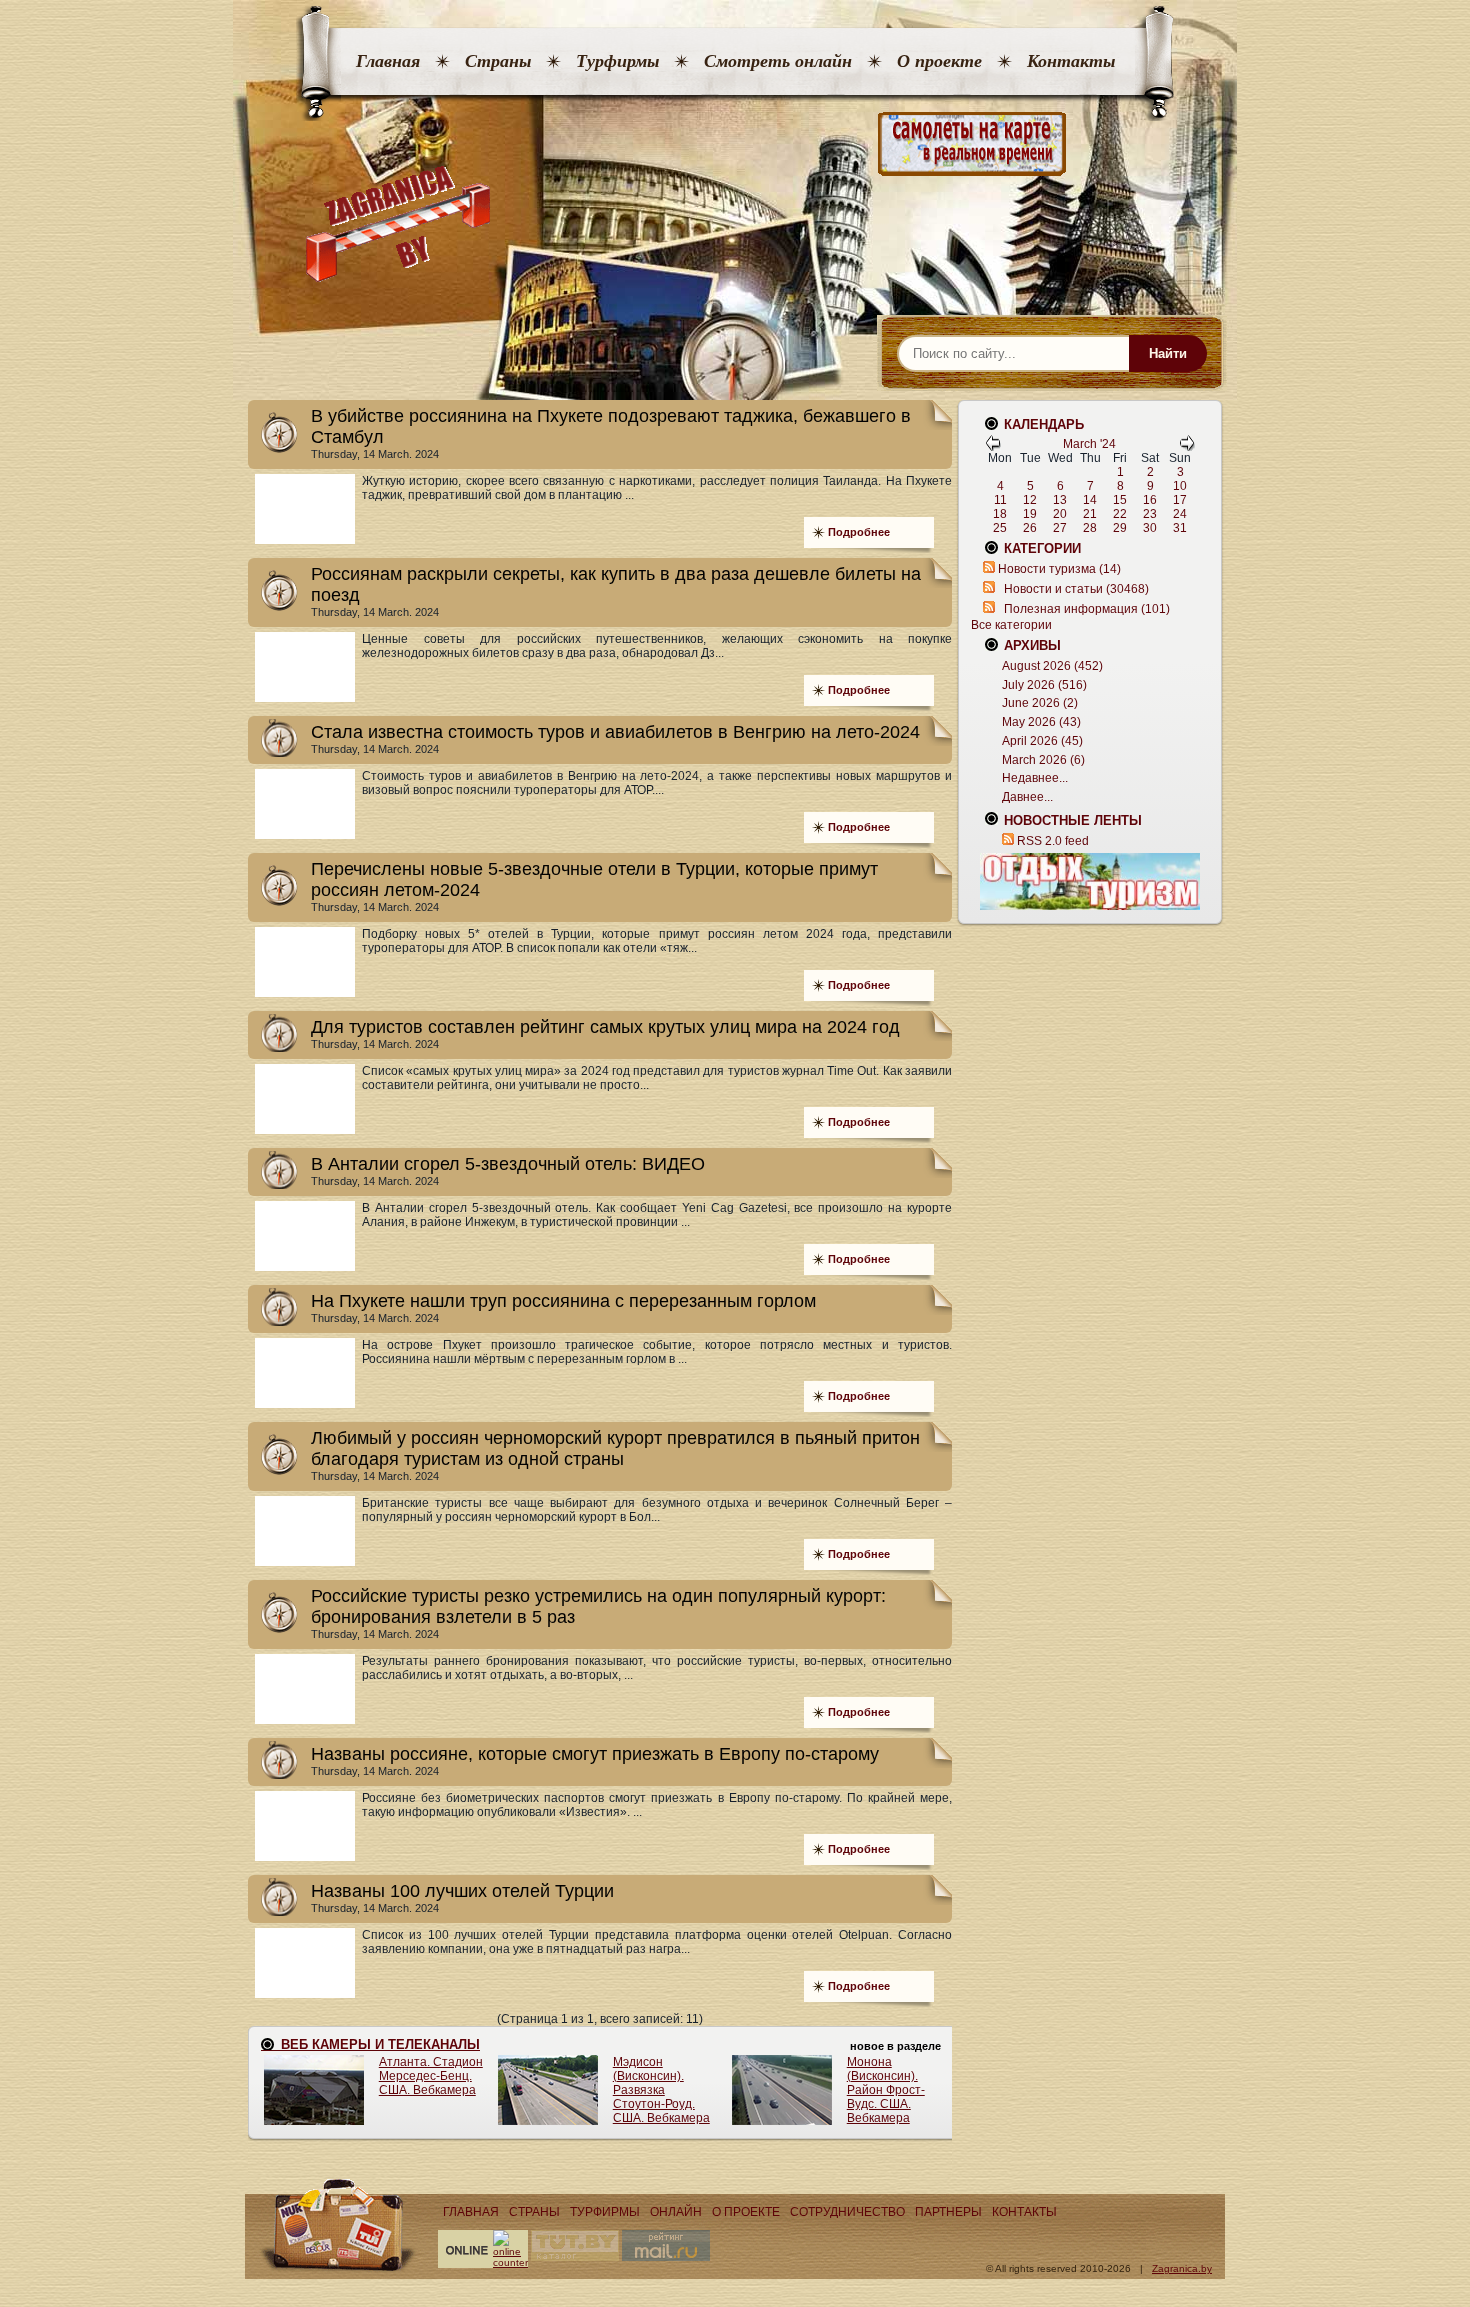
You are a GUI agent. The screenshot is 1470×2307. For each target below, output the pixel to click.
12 (1030, 500)
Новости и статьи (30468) (1076, 589)
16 (1150, 500)
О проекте (939, 61)
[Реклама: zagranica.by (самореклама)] (1090, 881)
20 (1060, 514)
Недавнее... (1035, 778)
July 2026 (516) (1044, 685)
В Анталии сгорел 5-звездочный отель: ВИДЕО (508, 1164)
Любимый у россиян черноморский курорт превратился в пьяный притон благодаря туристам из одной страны (615, 1448)
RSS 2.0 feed (1053, 841)
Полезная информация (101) (1087, 609)
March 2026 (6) (1043, 760)
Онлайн (676, 2212)
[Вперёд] (1187, 447)
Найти (1168, 353)
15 (1120, 500)
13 (1060, 500)
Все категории (1011, 625)
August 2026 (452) (1052, 666)
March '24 (1089, 444)
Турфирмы (617, 61)
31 (1180, 528)
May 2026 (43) (1041, 722)
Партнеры (948, 2212)
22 (1120, 514)
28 (1090, 528)
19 (1030, 514)
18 (1000, 514)
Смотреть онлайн (778, 61)
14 (1090, 500)
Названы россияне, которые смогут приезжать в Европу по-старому (595, 1754)
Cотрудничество (847, 2212)
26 (1030, 528)
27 (1060, 528)
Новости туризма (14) (1059, 569)
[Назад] (993, 447)
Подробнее (859, 532)
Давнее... (1027, 797)
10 (1180, 486)
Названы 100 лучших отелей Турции (462, 1891)
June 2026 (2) (1040, 703)
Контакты (1071, 61)
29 (1120, 528)
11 (1000, 500)
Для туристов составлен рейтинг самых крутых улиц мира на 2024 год (605, 1027)
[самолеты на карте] (735, 144)
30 (1150, 528)
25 (1000, 528)
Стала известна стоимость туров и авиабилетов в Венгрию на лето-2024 (615, 732)
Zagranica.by (1182, 2268)
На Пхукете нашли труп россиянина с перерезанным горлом (563, 1301)
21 (1090, 514)
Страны (498, 61)
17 (1180, 500)
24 (1180, 514)
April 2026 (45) (1042, 741)
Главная (388, 61)
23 (1150, 514)
